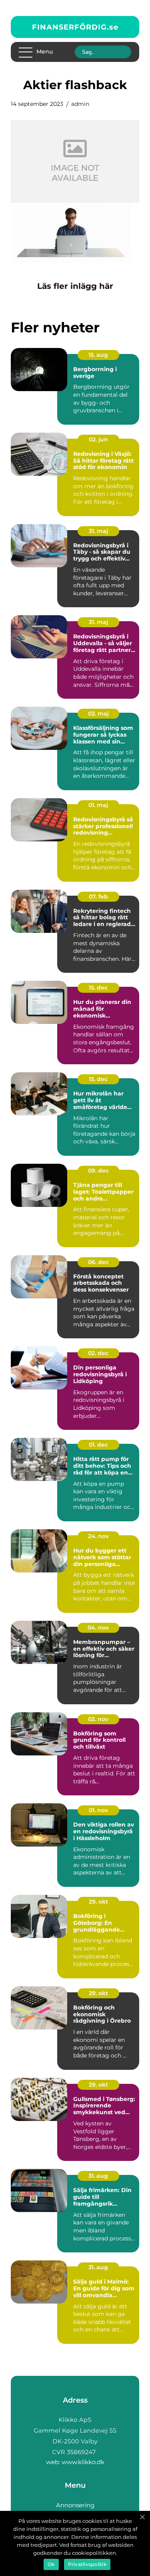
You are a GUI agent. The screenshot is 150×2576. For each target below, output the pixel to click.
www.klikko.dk (83, 2462)
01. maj (98, 805)
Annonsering (75, 2505)
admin (80, 104)
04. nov (98, 1628)
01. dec (98, 1445)
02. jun (98, 439)
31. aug (98, 2176)
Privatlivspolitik (87, 2564)
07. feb (98, 896)
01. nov (98, 1810)
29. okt (98, 1902)
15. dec (98, 988)
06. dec (98, 1262)
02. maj (98, 714)
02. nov (98, 1719)
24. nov (98, 1536)
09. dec (98, 1171)
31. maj (98, 531)
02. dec (98, 1353)
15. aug (98, 355)
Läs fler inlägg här (75, 286)
